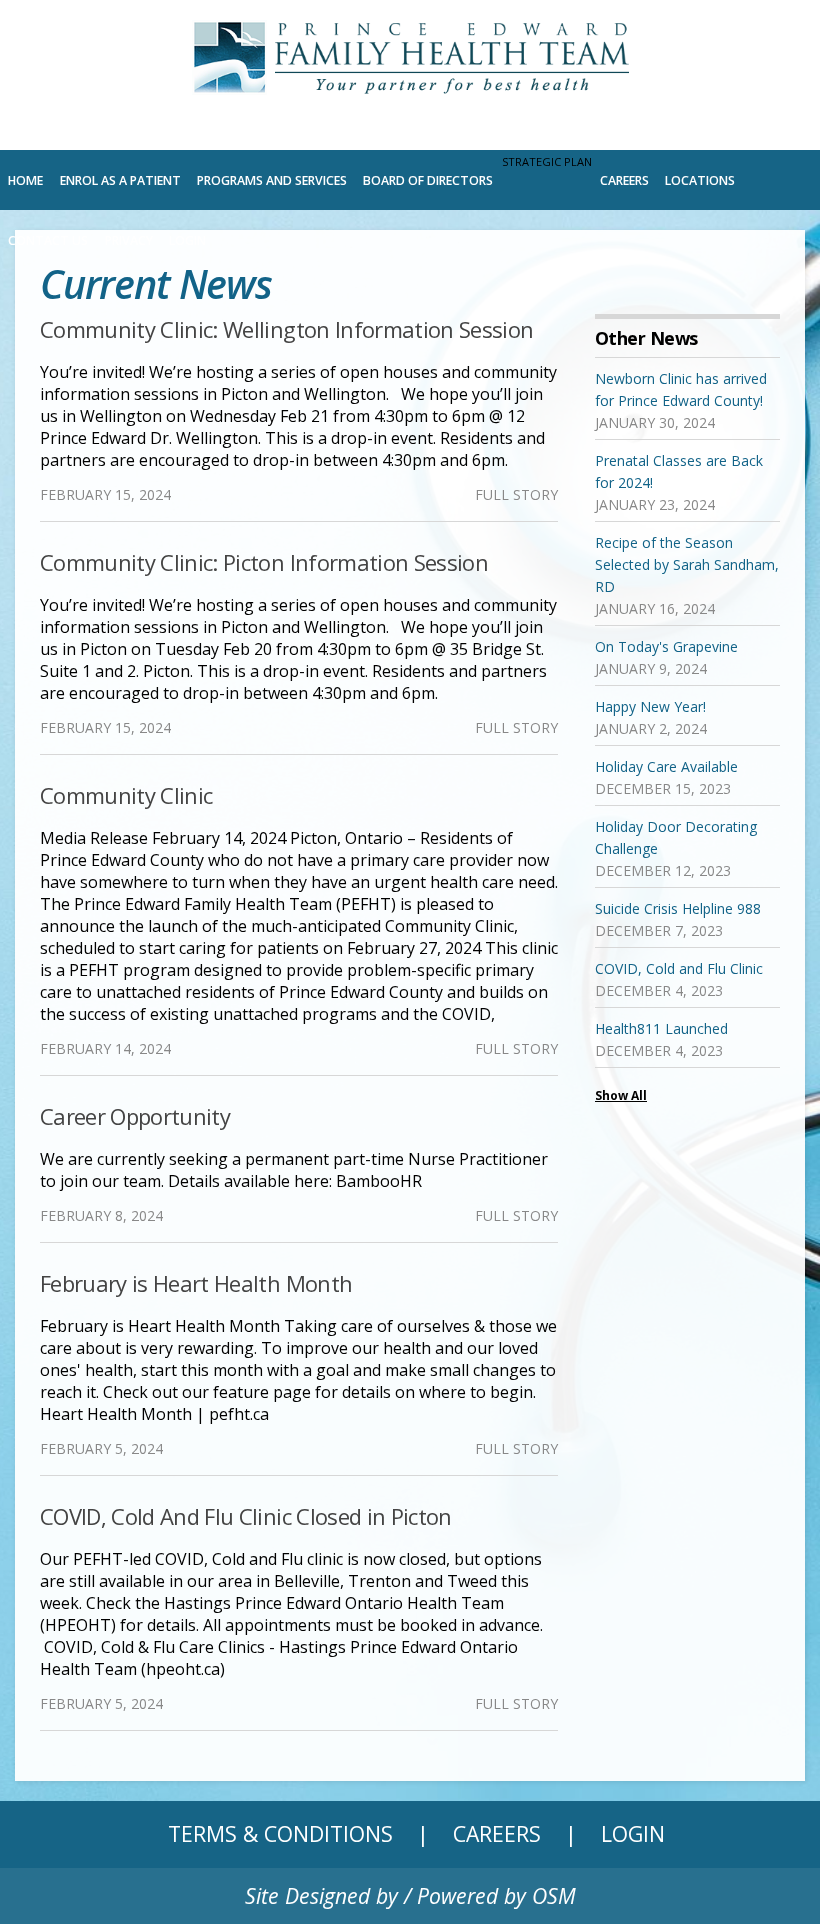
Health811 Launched (661, 1028)
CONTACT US (48, 240)
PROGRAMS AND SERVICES (272, 180)
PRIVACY (129, 240)
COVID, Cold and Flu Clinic (679, 968)
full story (516, 494)
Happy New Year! (650, 706)
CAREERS (624, 180)
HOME (25, 180)
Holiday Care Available (666, 766)
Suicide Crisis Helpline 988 (678, 908)
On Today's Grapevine (666, 646)
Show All (621, 1095)
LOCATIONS (700, 180)
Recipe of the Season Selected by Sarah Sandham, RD (687, 564)
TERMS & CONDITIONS (280, 1833)
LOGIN (187, 240)
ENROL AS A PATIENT (120, 180)
